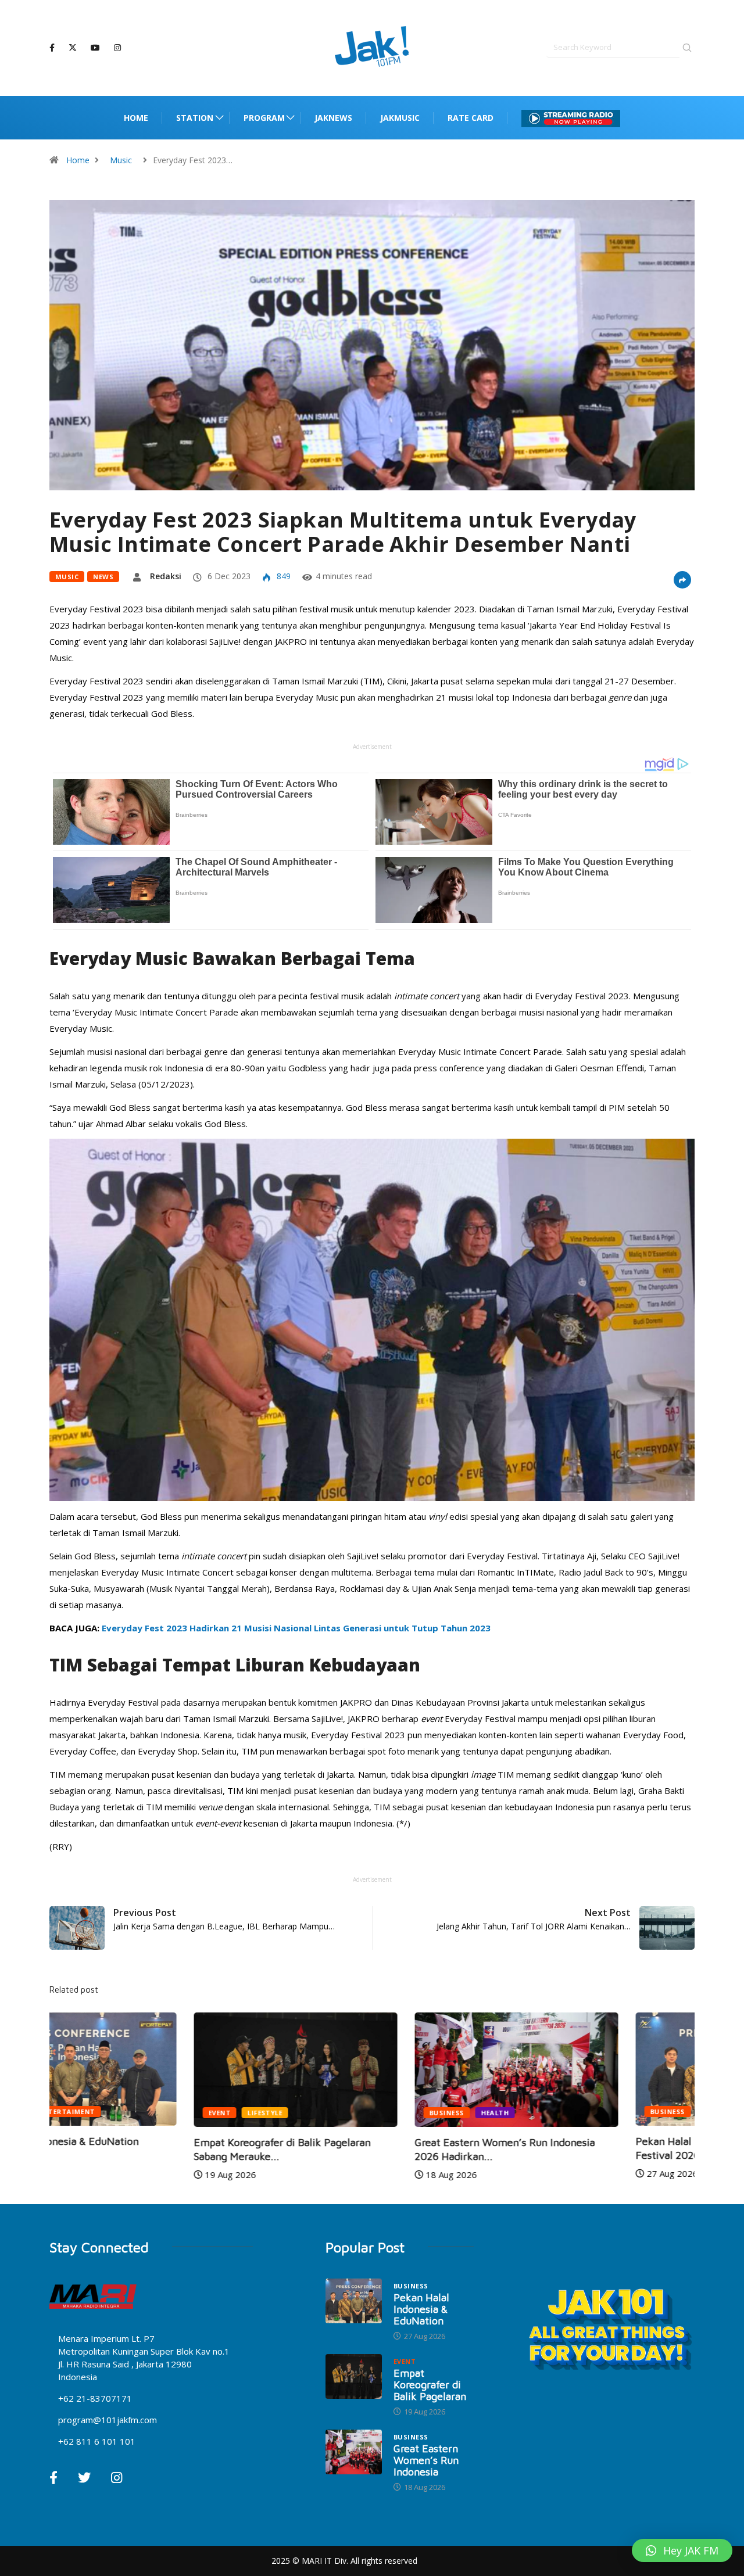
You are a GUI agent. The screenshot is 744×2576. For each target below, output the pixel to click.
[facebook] (52, 48)
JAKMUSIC (400, 118)
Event (75, 2113)
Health (351, 2113)
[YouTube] (95, 48)
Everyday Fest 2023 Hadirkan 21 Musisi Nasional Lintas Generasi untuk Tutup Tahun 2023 (296, 1628)
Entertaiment (585, 2112)
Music (121, 160)
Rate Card (471, 118)
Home (136, 118)
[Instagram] (117, 48)
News (103, 577)
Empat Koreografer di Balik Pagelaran (430, 2385)
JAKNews (333, 118)
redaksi (166, 576)
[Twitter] (73, 48)
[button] (682, 2550)
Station (195, 118)
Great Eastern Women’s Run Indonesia (426, 2460)
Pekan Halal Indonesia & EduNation (421, 2309)
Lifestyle (120, 2113)
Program (264, 118)
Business (302, 2113)
